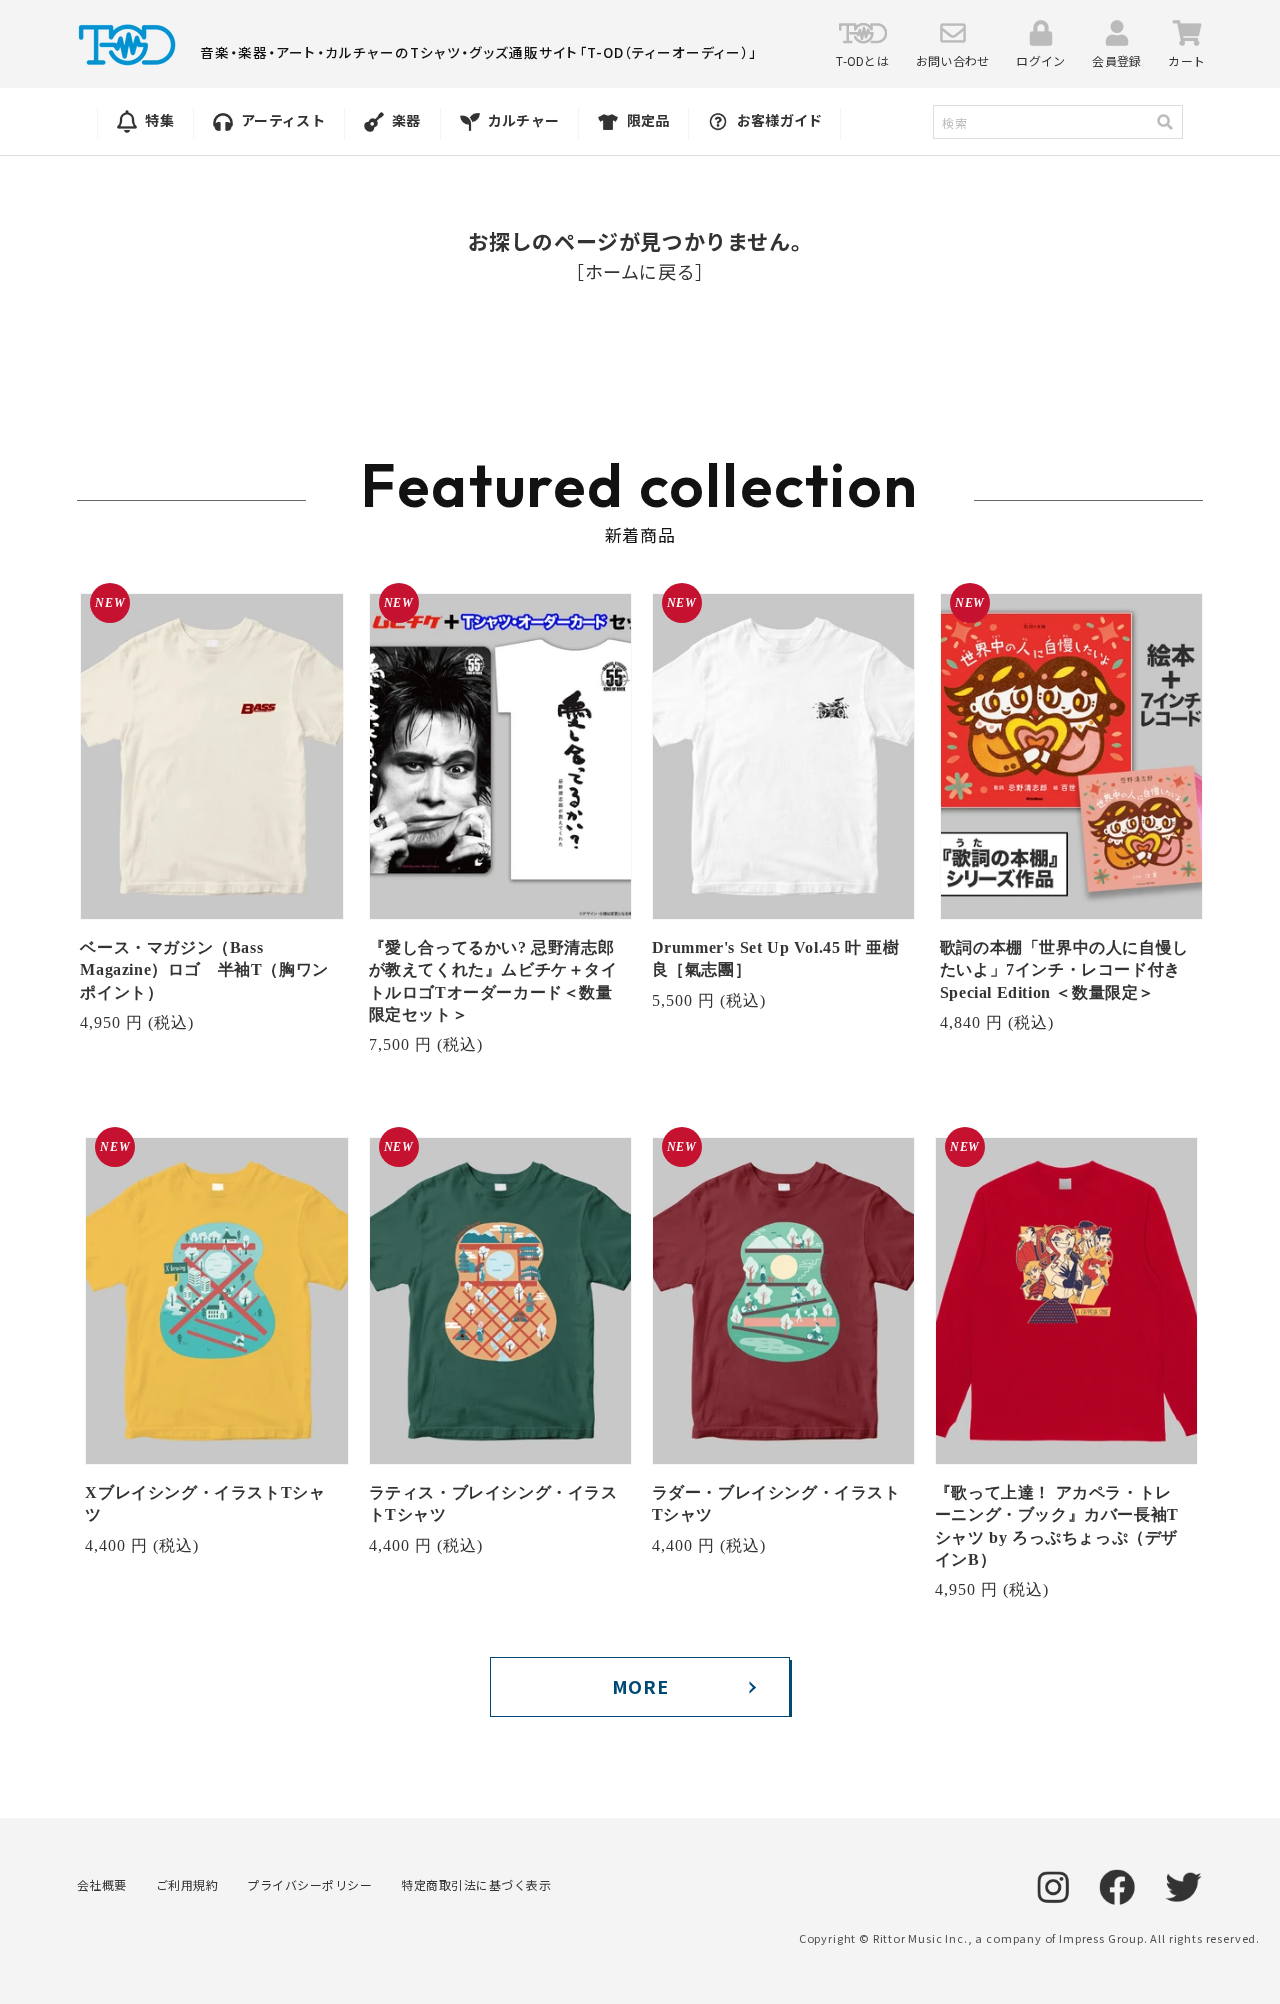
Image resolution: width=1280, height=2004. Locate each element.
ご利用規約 (187, 1884)
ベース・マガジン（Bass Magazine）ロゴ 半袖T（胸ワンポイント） (204, 970)
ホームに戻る (640, 271)
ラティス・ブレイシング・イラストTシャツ (493, 1503)
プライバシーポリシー (309, 1884)
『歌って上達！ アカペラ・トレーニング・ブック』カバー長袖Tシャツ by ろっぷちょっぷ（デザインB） (1057, 1526)
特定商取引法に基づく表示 (476, 1884)
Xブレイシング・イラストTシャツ (205, 1503)
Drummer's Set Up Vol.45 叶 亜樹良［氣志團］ (776, 958)
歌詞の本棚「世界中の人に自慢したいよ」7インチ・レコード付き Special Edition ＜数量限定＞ (1064, 970)
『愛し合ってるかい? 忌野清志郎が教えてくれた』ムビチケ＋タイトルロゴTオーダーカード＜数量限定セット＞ (493, 981)
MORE (640, 1686)
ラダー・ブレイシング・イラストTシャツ (776, 1503)
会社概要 (102, 1884)
